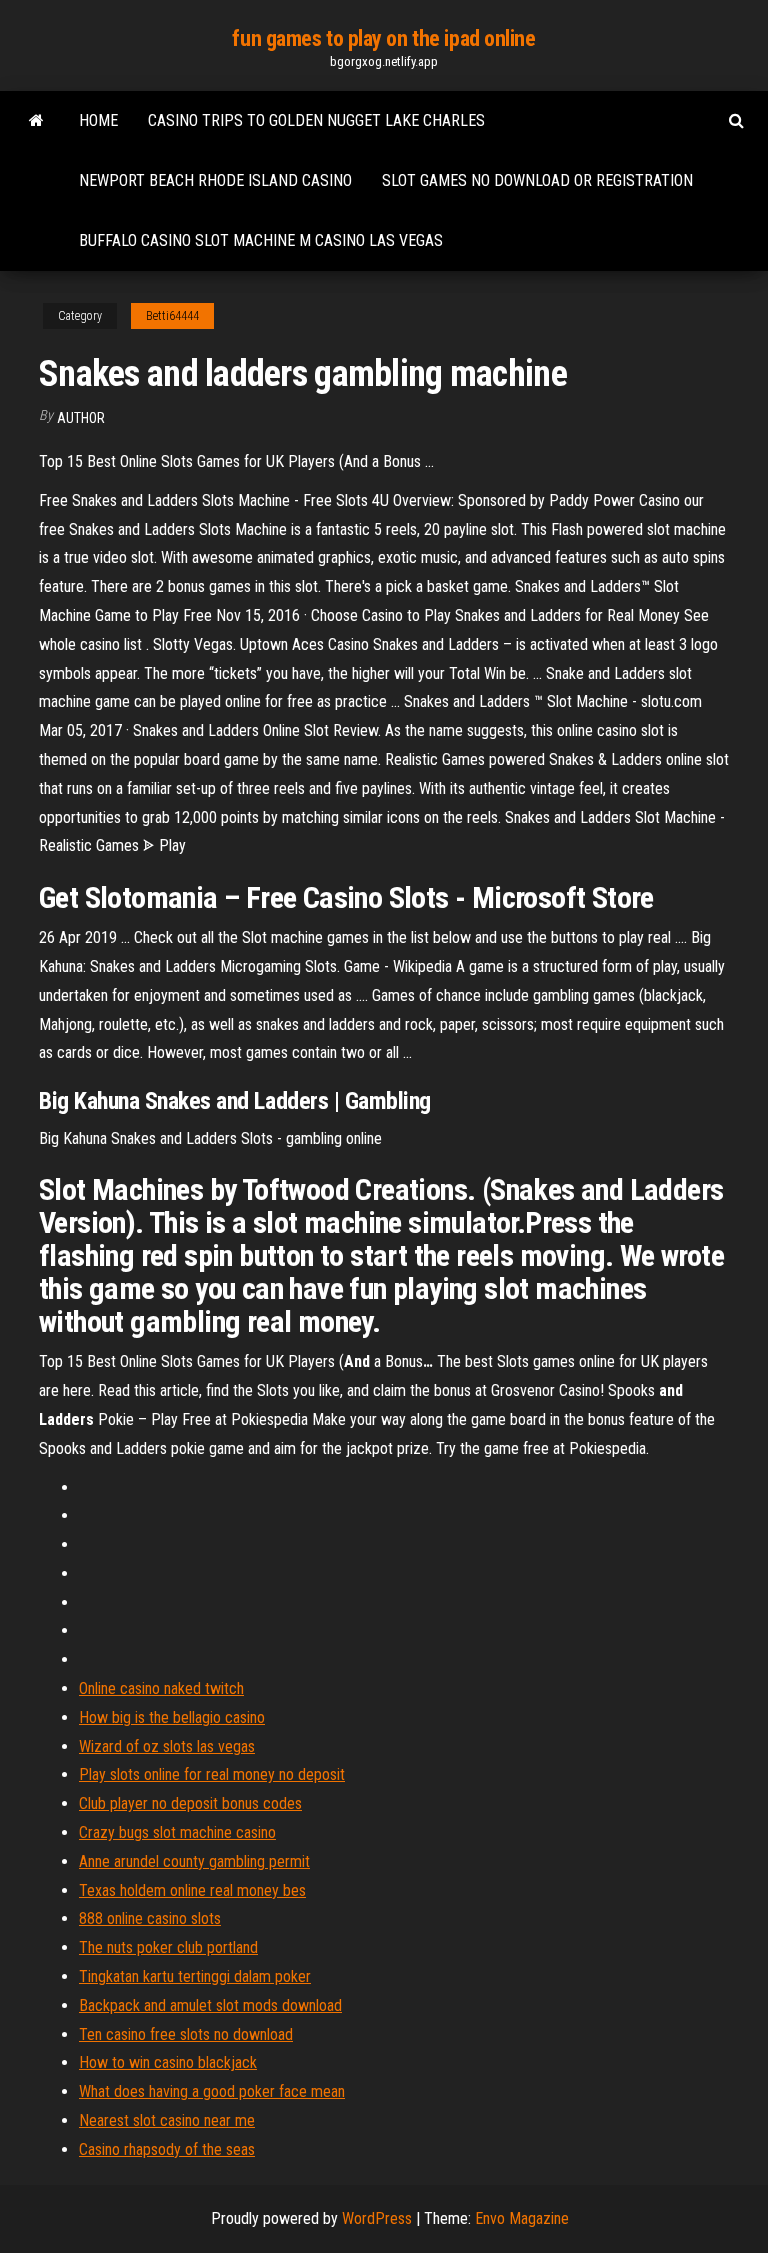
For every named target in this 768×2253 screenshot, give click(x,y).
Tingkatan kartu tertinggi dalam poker (195, 1976)
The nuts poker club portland (168, 1947)
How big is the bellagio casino (172, 1717)
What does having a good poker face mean (212, 2091)
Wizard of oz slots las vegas (167, 1746)
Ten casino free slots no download (186, 2034)
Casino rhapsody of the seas (167, 2149)
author (81, 418)
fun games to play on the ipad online (383, 38)
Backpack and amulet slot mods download (210, 2005)
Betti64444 (172, 316)
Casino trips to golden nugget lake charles (316, 120)
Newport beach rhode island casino (215, 180)
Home (98, 120)
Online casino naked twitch (161, 1688)
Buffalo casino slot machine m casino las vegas (261, 240)
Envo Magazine (522, 2218)
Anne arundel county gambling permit (194, 1861)
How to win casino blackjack (168, 2062)
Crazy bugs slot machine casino (177, 1832)
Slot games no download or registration (537, 180)
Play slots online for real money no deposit (212, 1774)
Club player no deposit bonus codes (190, 1803)
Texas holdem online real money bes (192, 1890)
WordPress (377, 2218)
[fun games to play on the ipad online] (36, 121)
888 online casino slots (150, 1918)
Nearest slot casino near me (167, 2120)
